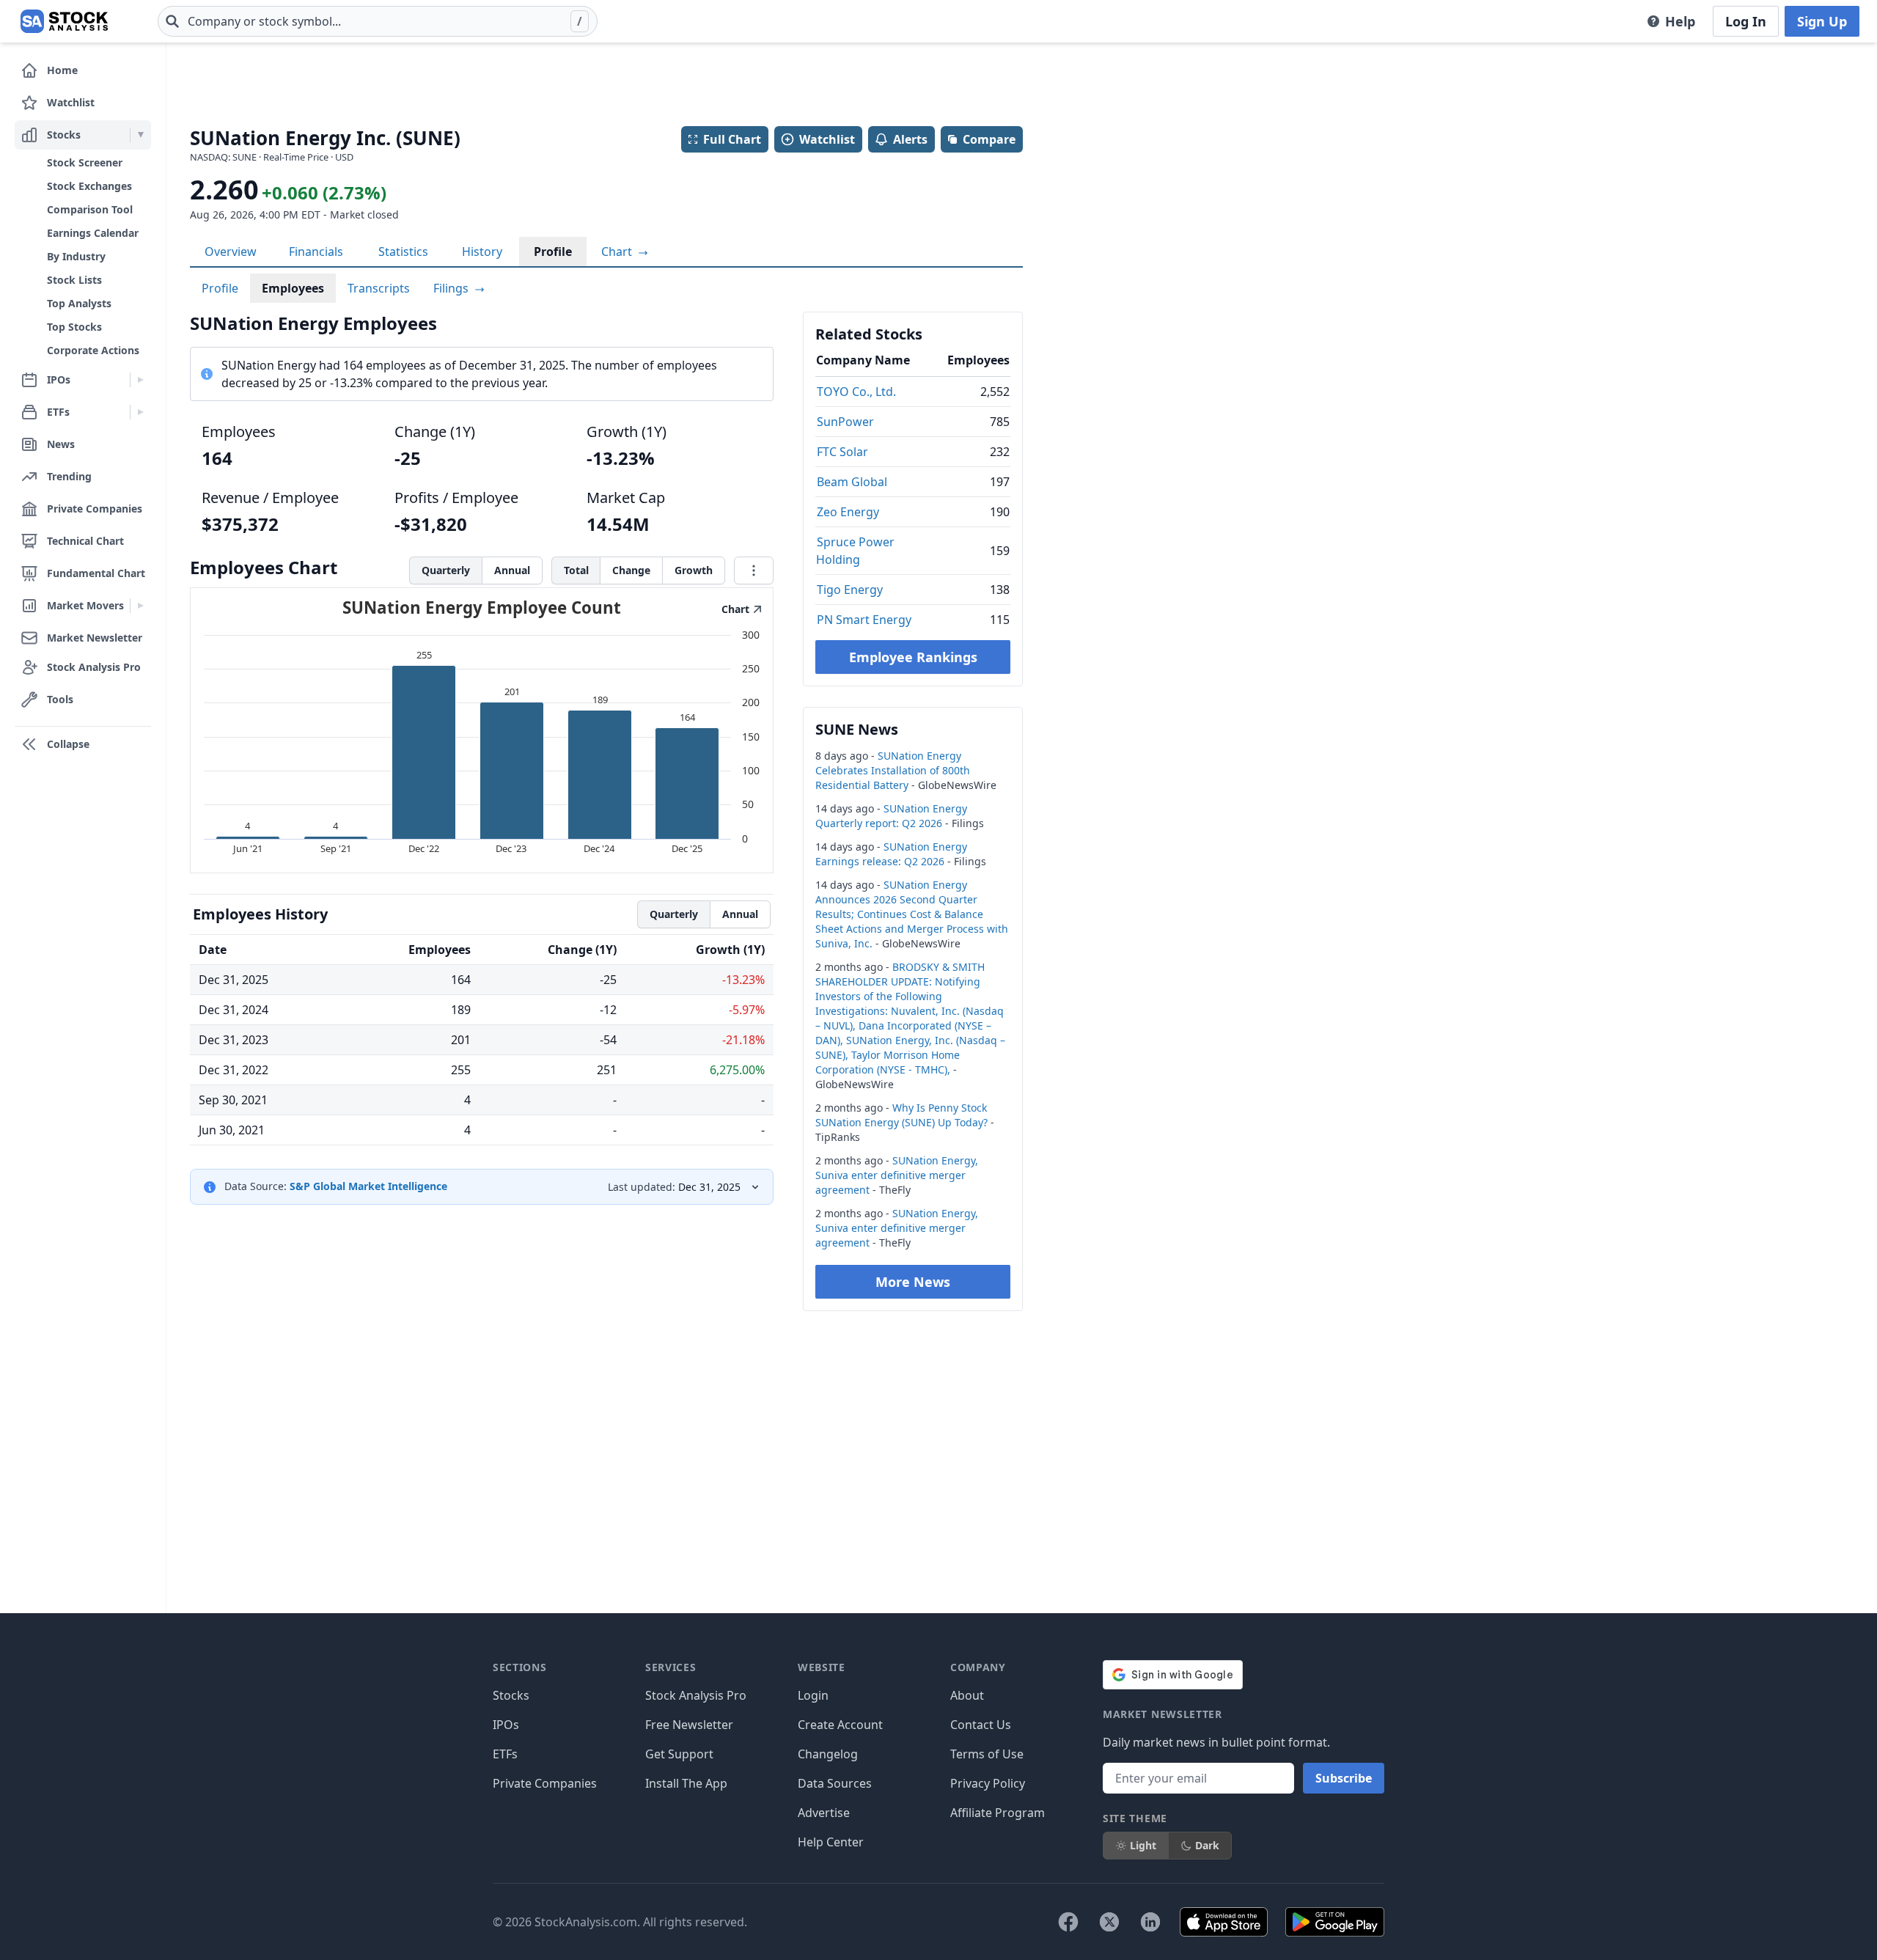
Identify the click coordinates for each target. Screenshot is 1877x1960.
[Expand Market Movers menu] (140, 606)
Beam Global (852, 482)
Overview (231, 252)
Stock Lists (74, 280)
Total (576, 570)
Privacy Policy (988, 1783)
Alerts (910, 139)
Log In (1746, 21)
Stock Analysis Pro (696, 1695)
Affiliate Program (998, 1813)
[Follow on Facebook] (1068, 1922)
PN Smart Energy (864, 620)
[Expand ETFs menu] (140, 412)
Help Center (831, 1842)
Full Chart (732, 139)
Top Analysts (79, 303)
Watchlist (827, 139)
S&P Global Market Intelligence (368, 1186)
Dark (1207, 1845)
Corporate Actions (93, 350)
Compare (989, 139)
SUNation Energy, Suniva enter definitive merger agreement (897, 1175)
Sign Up (1822, 21)
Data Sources (835, 1783)
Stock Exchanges (89, 186)
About (967, 1695)
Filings (452, 288)
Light (1143, 1845)
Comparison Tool (90, 209)
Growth (694, 570)
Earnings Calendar (93, 233)
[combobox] (378, 21)
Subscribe (1344, 1778)
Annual (512, 570)
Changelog (828, 1754)
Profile (553, 252)
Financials (316, 252)
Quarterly (446, 570)
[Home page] (64, 21)
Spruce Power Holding (855, 551)
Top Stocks (74, 327)
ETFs (505, 1754)
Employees (293, 288)
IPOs (506, 1725)
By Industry (76, 256)
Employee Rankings (913, 657)
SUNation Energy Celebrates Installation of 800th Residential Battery (893, 770)
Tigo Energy (850, 590)
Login (813, 1695)
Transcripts (379, 288)
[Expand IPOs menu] (140, 380)
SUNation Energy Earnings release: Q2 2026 (891, 854)
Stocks (511, 1695)
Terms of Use (987, 1754)
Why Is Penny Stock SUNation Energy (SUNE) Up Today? (901, 1115)
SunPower (845, 422)
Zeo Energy (848, 512)
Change (631, 570)
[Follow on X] (1109, 1922)
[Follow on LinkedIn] (1150, 1922)
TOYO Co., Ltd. (856, 392)
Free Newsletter (689, 1725)
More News (913, 1282)
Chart (618, 252)
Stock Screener (85, 162)
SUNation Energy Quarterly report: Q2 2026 (891, 816)
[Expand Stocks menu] (140, 135)
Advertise (824, 1813)
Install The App (686, 1783)
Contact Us (981, 1725)
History (482, 252)
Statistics (403, 252)
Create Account (840, 1725)
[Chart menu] (754, 570)
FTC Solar (842, 452)
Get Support (679, 1754)
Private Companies (545, 1783)
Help (1680, 21)
